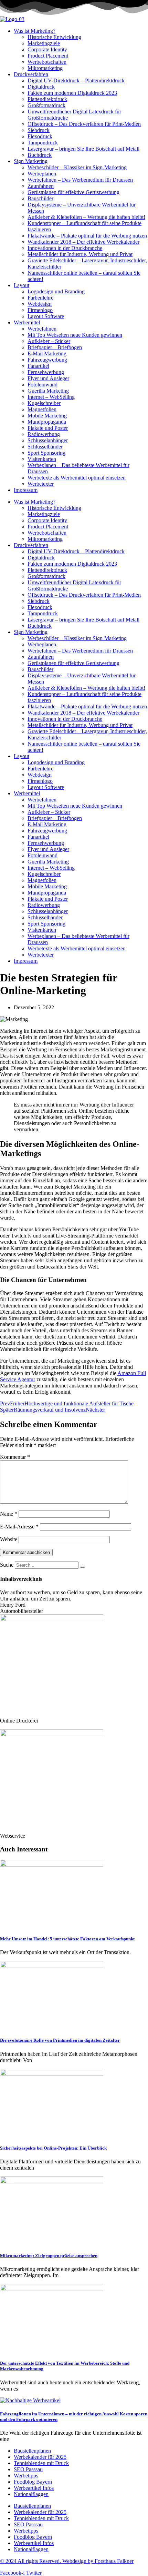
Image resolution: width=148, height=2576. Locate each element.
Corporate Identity (47, 49)
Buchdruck (40, 155)
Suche (7, 1565)
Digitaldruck (41, 87)
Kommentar (15, 1457)
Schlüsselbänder (45, 447)
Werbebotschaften (47, 62)
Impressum (26, 490)
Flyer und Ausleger (48, 378)
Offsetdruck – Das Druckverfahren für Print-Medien (84, 124)
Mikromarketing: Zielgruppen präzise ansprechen (49, 2256)
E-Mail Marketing (47, 353)
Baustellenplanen (32, 2451)
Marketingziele (44, 43)
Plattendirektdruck (47, 99)
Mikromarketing (45, 68)
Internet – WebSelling (51, 397)
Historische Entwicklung (54, 37)
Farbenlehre (40, 298)
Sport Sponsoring (46, 453)
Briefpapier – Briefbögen (55, 347)
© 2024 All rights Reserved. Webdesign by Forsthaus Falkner (67, 2561)
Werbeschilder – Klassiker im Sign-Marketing (77, 167)
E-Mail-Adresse (19, 1527)
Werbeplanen (42, 174)
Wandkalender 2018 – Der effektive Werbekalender (83, 242)
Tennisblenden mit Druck (41, 2463)
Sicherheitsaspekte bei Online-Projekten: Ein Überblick (53, 2148)
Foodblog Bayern (33, 2482)
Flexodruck (40, 136)
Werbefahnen (42, 329)
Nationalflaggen (31, 2494)
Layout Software (46, 316)
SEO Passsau (28, 2469)
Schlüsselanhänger (48, 440)
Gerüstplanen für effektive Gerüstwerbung (73, 192)
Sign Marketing (31, 161)
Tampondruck (43, 143)
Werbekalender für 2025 (40, 2457)
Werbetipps (26, 2476)
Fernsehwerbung (46, 372)
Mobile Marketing (47, 416)
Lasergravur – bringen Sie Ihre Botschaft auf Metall (83, 149)
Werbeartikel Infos (34, 2488)
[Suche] (83, 1567)
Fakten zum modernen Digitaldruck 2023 (72, 93)
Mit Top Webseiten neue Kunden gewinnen (75, 335)
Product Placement (48, 56)
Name (9, 1514)
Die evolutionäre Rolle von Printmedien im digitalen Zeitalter (60, 2040)
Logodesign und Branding (56, 291)
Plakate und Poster (48, 428)
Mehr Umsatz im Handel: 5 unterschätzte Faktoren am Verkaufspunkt (67, 1939)
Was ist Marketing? (35, 31)
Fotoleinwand (43, 385)
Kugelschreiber (44, 403)
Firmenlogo (40, 310)
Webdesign (40, 304)
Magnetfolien (42, 409)
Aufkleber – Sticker (49, 341)
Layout (22, 285)
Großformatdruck (46, 105)
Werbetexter (41, 484)
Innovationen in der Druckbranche (65, 248)
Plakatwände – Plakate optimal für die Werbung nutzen (87, 236)
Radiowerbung (44, 434)
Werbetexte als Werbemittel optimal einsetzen (77, 478)
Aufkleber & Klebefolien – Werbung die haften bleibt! (86, 217)
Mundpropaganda (47, 422)
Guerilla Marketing (48, 391)
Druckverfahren (31, 74)
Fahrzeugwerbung (47, 360)
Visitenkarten (42, 459)
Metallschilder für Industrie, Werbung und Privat (80, 254)
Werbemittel (27, 322)
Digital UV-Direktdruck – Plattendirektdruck (76, 80)
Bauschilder (40, 198)
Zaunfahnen (41, 186)
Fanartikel (38, 366)
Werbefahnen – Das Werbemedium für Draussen (80, 180)
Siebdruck (39, 130)
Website (9, 1539)
